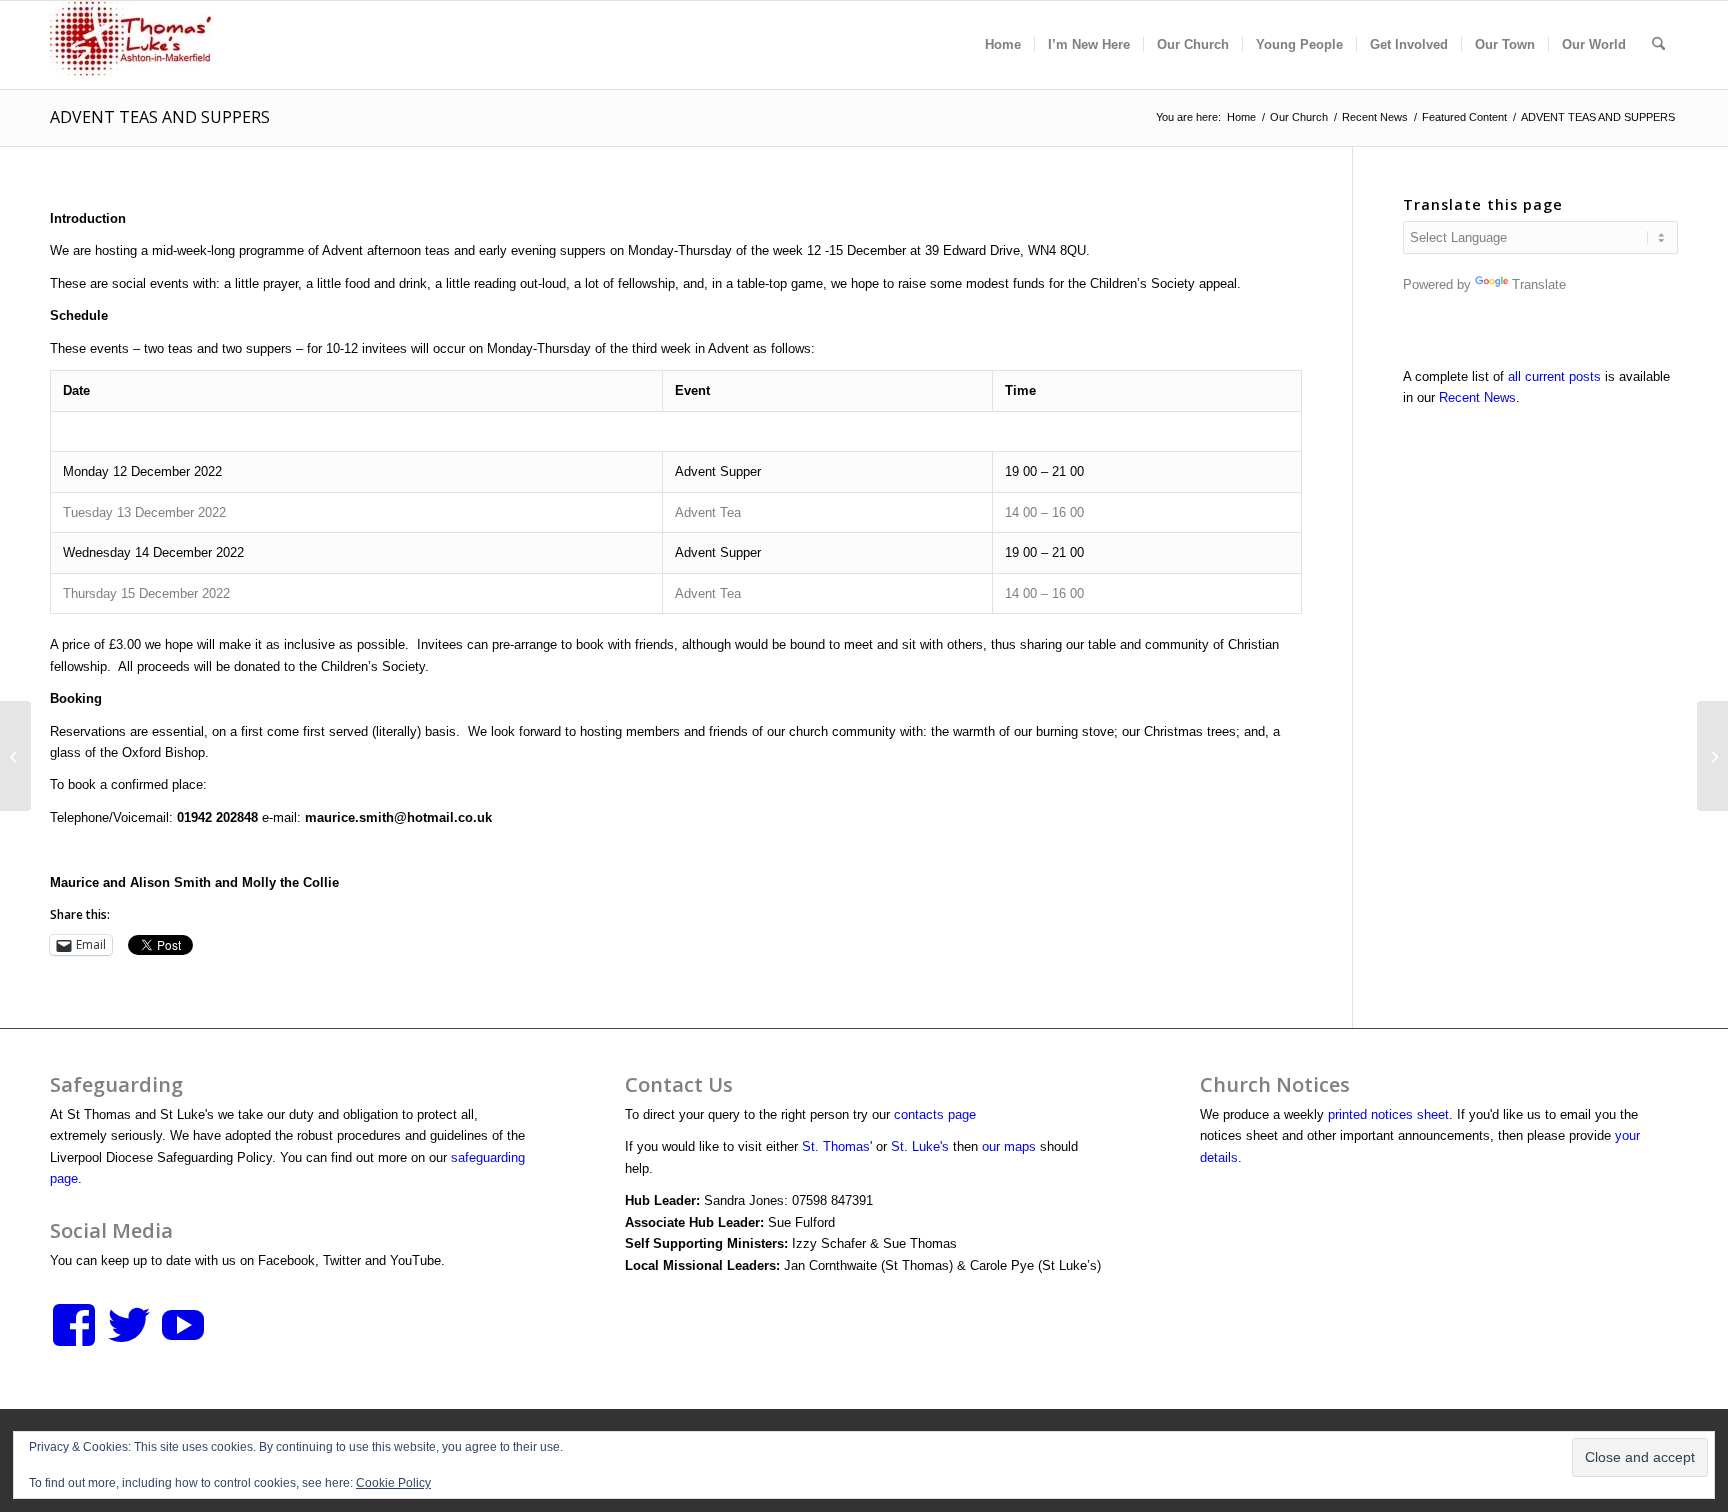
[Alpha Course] (1712, 756)
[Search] (1658, 45)
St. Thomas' (837, 1146)
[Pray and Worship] (15, 756)
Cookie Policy (393, 1483)
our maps (1009, 1146)
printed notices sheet (1388, 1114)
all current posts (1554, 376)
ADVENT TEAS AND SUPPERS (160, 117)
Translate (1539, 284)
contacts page (935, 1114)
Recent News (1477, 397)
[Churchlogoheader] (130, 45)
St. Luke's (920, 1146)
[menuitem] (1003, 45)
